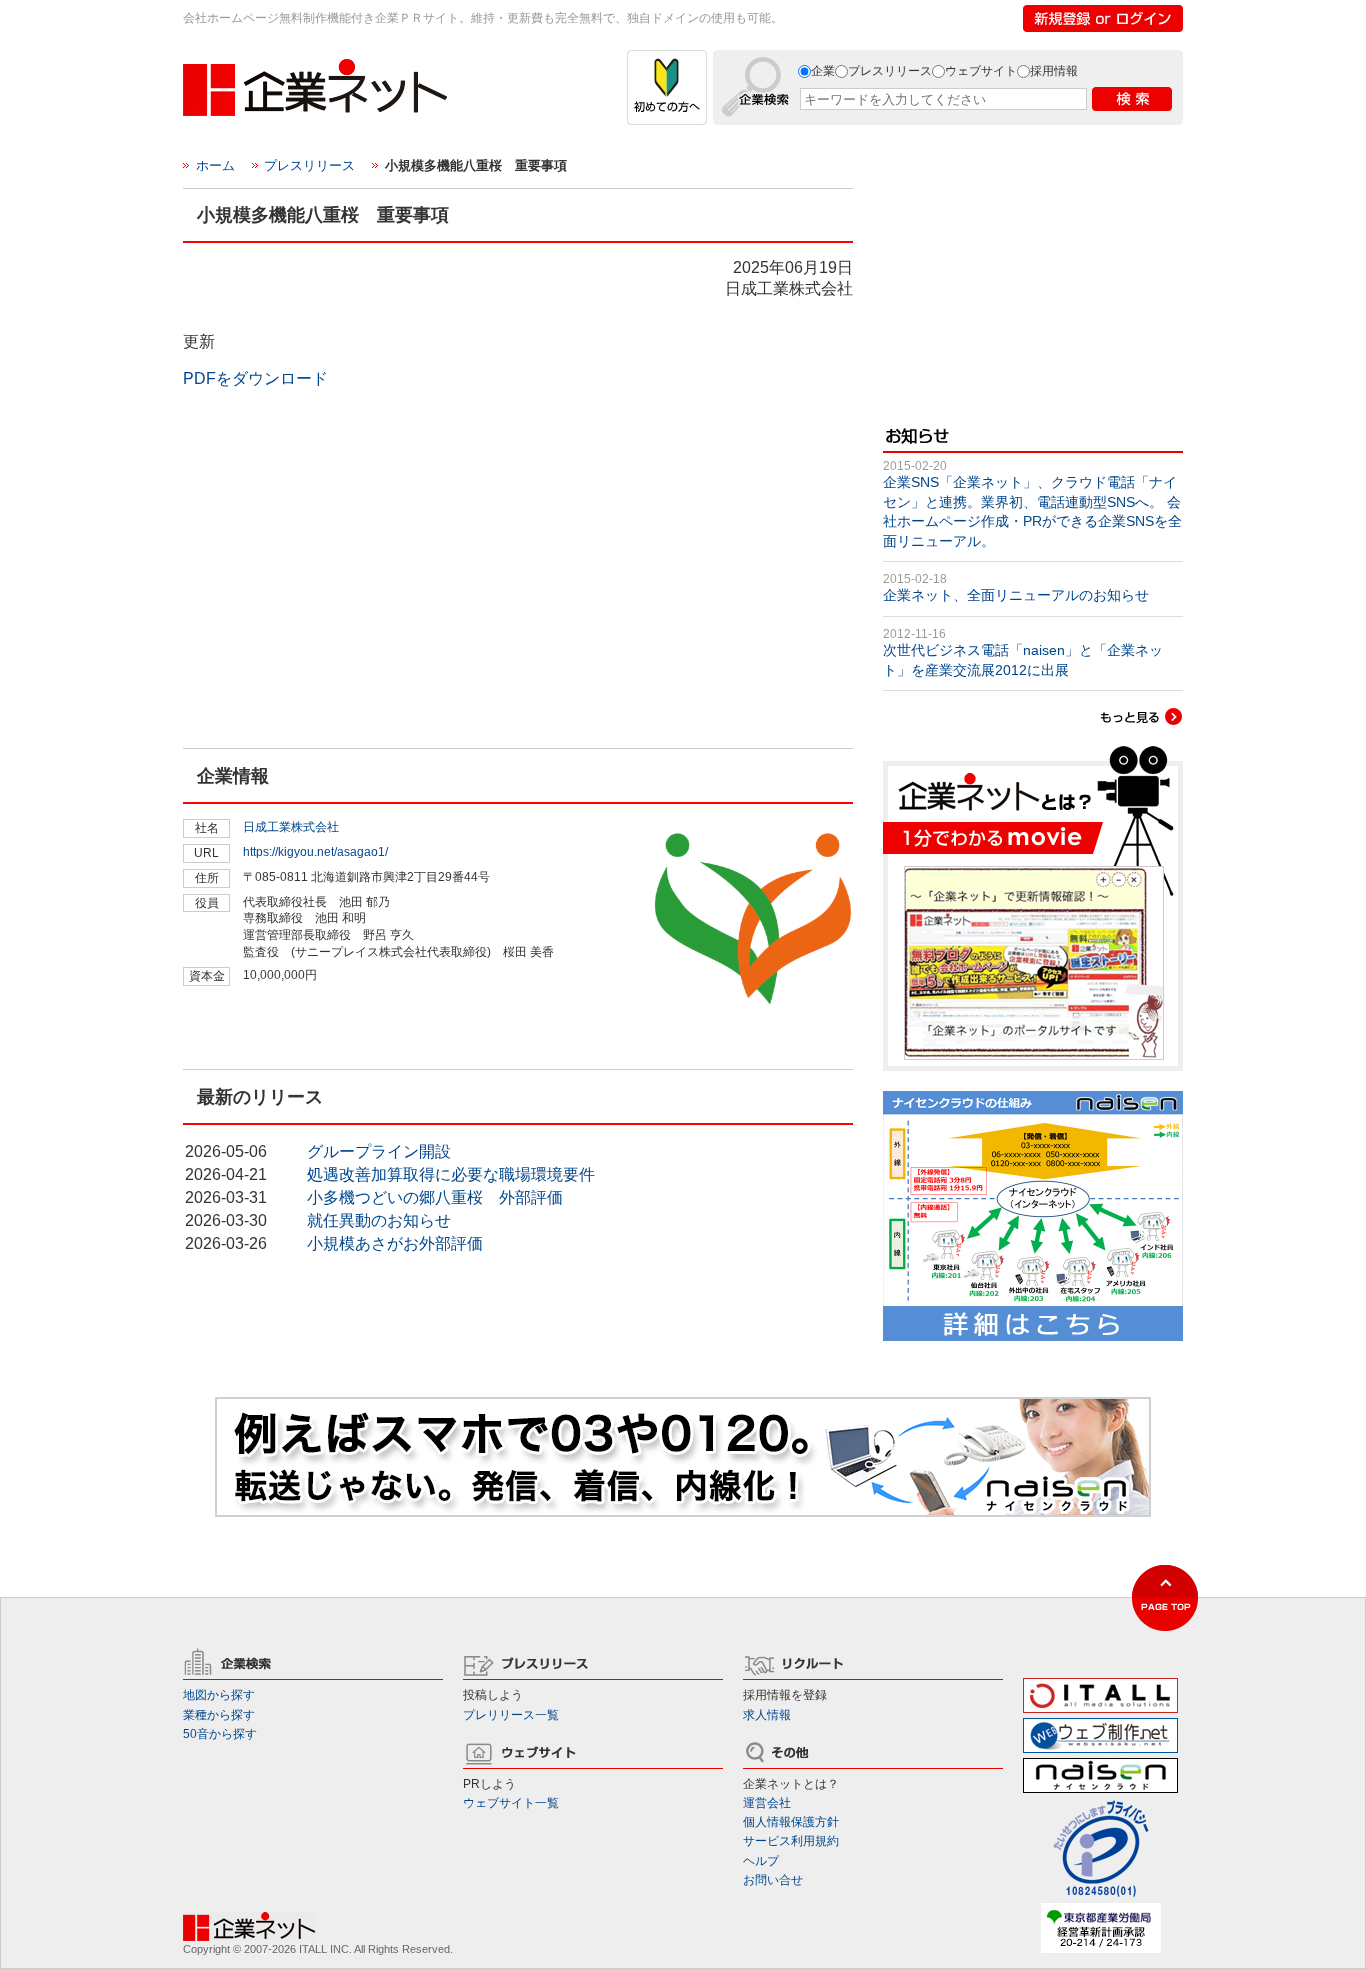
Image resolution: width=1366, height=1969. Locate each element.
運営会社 (767, 1803)
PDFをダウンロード (255, 378)
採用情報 (1054, 71)
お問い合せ (773, 1880)
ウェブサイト (981, 71)
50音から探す (220, 1734)
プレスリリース (890, 71)
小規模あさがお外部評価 (395, 1243)
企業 (823, 71)
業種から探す (219, 1715)
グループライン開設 (379, 1151)
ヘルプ (761, 1861)
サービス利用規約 (791, 1841)
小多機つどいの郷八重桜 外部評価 (435, 1197)
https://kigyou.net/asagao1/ (315, 852)
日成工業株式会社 (291, 827)
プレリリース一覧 (511, 1715)
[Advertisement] (333, 617)
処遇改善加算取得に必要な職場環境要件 (451, 1174)
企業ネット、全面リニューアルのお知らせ (1016, 595)
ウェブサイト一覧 (511, 1803)
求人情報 (767, 1715)
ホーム (215, 165)
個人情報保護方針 (791, 1822)
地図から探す (219, 1695)
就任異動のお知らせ (379, 1220)
